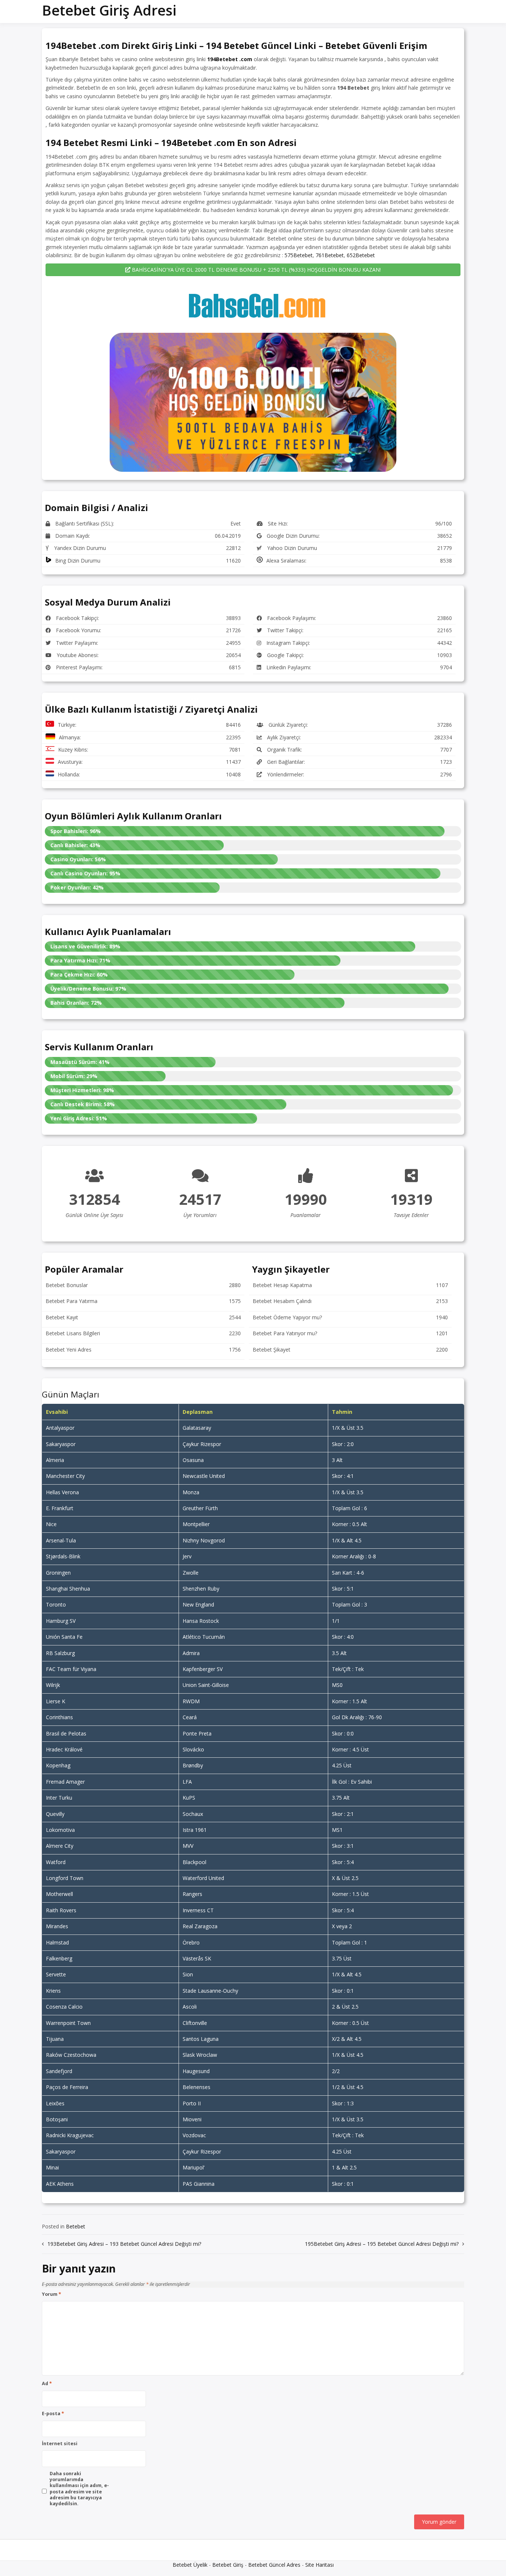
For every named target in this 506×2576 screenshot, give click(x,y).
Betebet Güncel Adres (274, 2565)
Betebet (76, 2226)
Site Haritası (319, 2565)
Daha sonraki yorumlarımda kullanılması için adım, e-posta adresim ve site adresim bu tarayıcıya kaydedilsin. (79, 2489)
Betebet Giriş (228, 2565)
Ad (47, 2384)
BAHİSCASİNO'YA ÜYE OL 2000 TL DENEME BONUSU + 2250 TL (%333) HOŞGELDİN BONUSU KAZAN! (256, 270)
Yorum (51, 2294)
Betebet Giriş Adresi (109, 10)
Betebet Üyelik (190, 2565)
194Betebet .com (230, 59)
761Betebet (330, 255)
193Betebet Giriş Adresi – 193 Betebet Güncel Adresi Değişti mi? (124, 2244)
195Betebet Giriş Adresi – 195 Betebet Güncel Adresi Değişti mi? (382, 2244)
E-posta (53, 2414)
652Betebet (361, 255)
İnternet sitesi (60, 2444)
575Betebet (299, 255)
